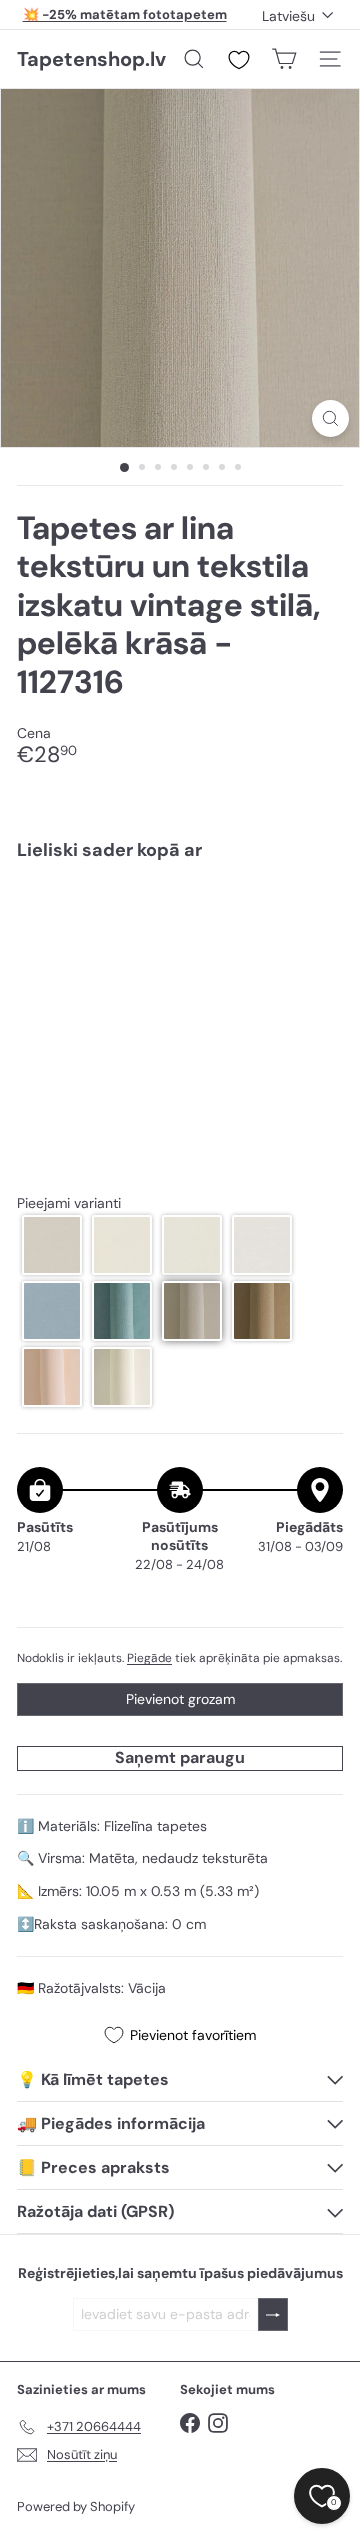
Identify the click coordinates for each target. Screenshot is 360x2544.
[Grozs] (284, 59)
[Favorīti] (239, 60)
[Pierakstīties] (273, 2314)
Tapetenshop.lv (91, 59)
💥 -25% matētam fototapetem (125, 14)
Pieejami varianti (69, 1203)
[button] (52, 1245)
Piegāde (149, 1658)
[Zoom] (330, 418)
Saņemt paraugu (180, 1757)
